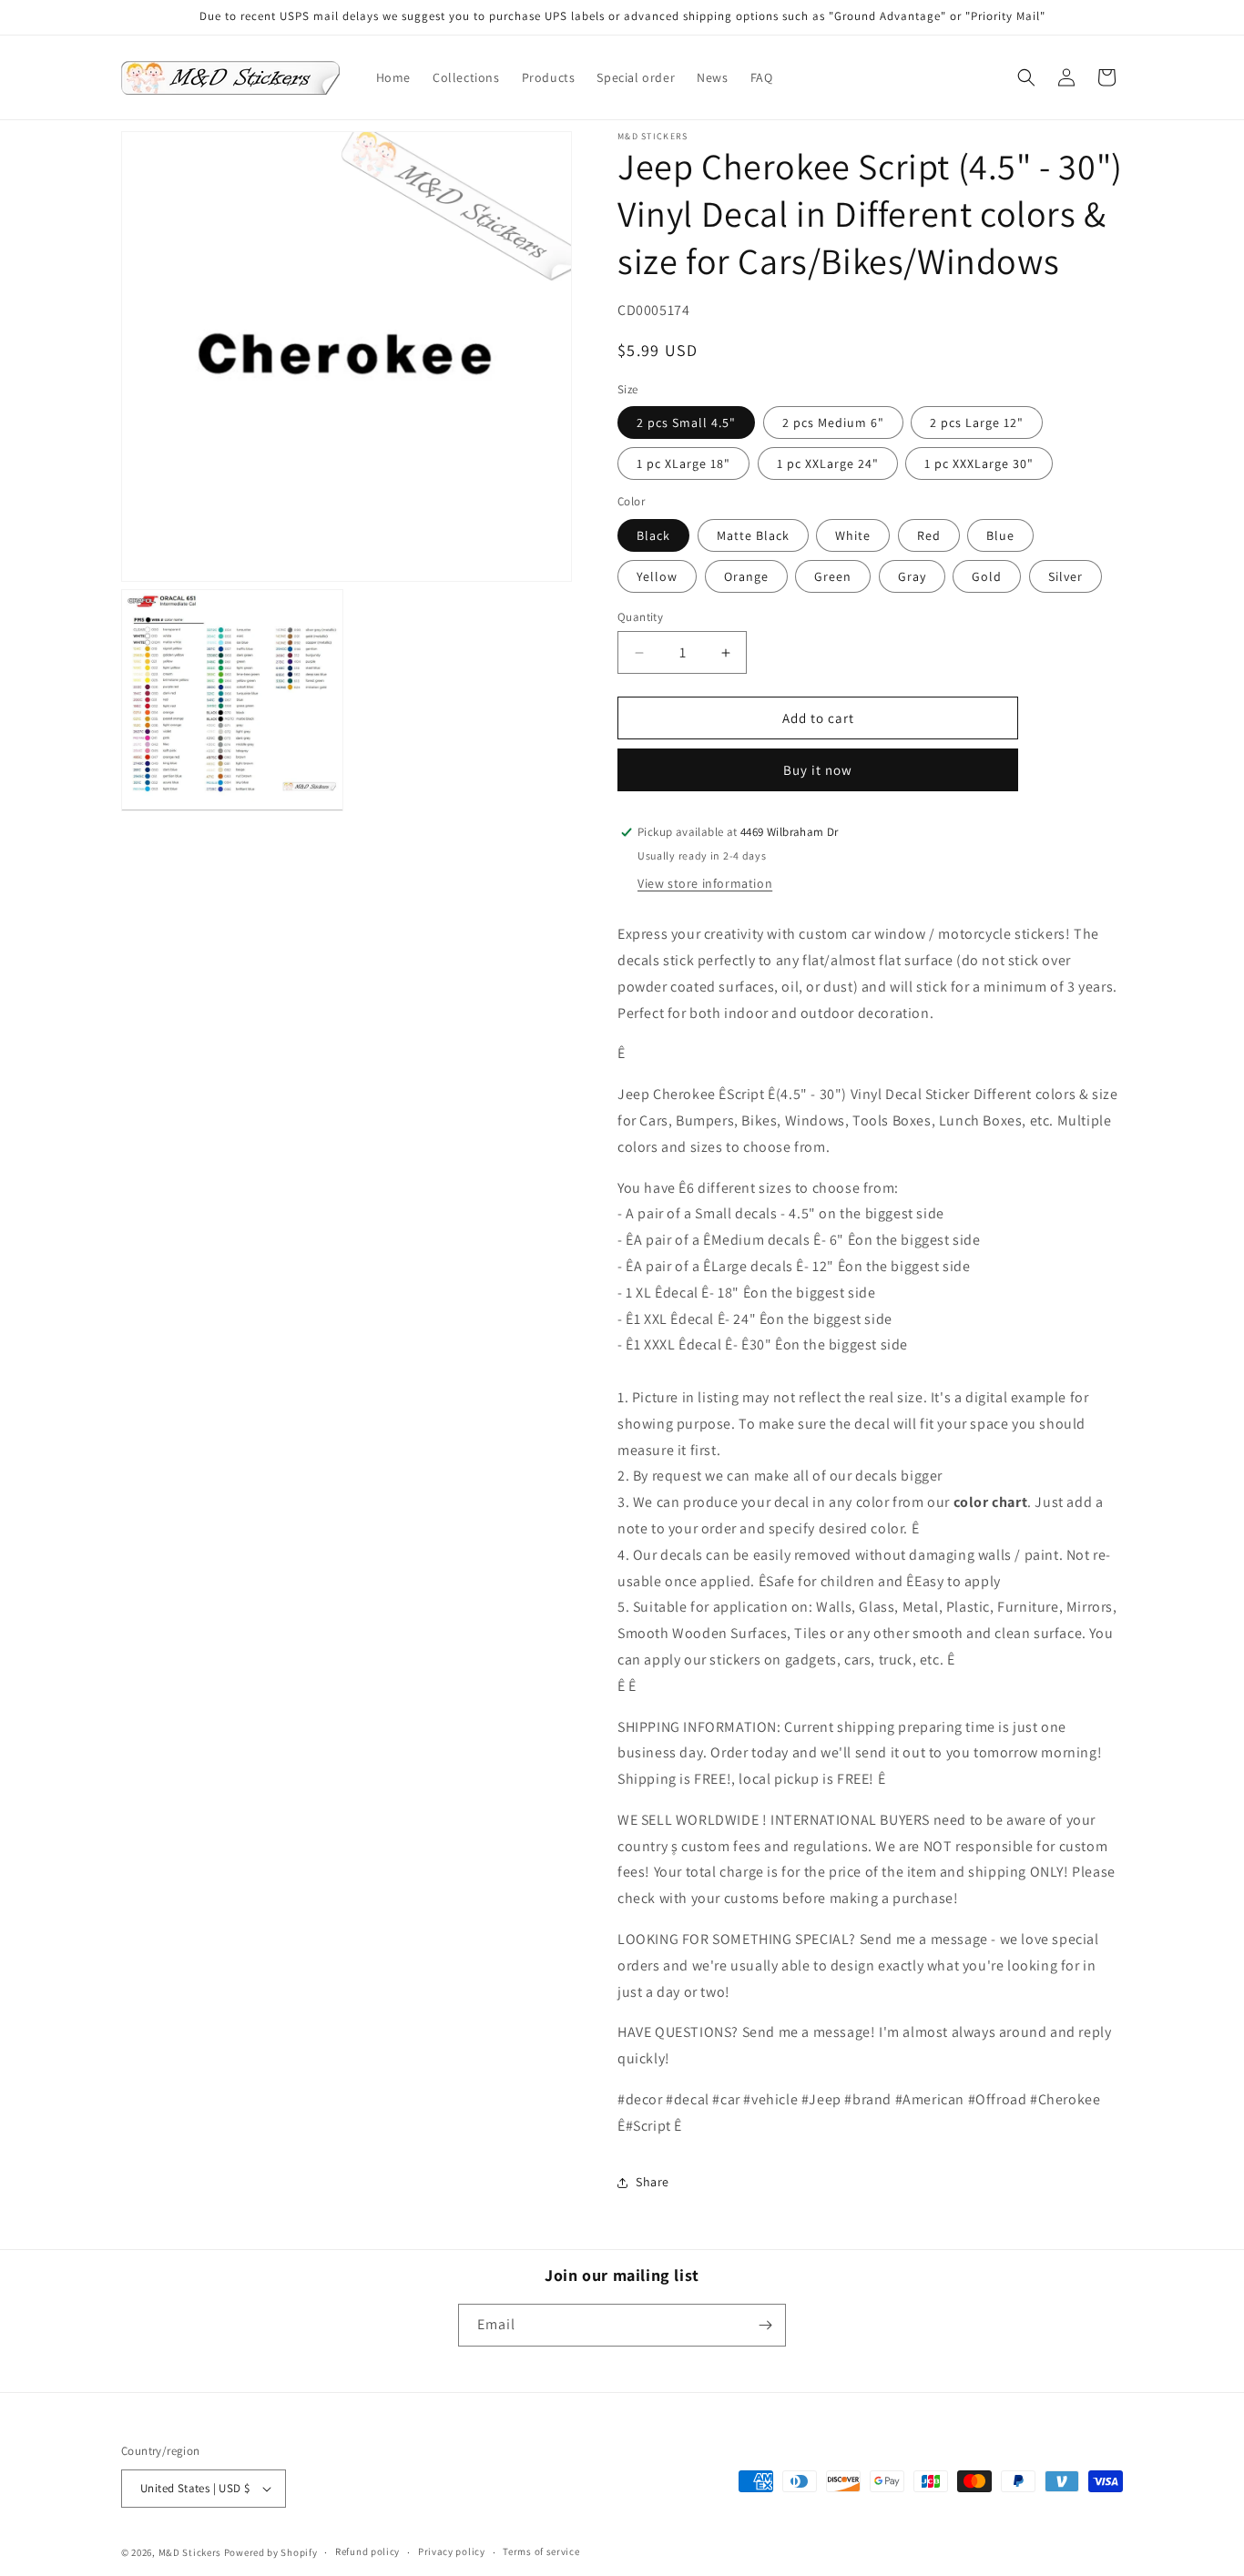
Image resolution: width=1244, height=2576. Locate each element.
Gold (987, 576)
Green (833, 576)
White (853, 535)
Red (929, 535)
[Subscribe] (765, 2325)
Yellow (657, 576)
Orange (746, 576)
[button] (1026, 77)
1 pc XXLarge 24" (828, 463)
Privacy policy (452, 2551)
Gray (912, 576)
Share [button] (653, 2182)
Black (653, 535)
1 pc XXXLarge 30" (979, 463)
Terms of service (541, 2551)
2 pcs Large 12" (977, 423)
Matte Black (753, 535)
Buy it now (818, 770)
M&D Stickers (190, 2552)
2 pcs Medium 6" (833, 423)
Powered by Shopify (271, 2552)
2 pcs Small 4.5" (686, 423)
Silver (1066, 576)
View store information (705, 883)
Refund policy (367, 2551)
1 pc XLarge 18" (683, 463)
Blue (1000, 535)
